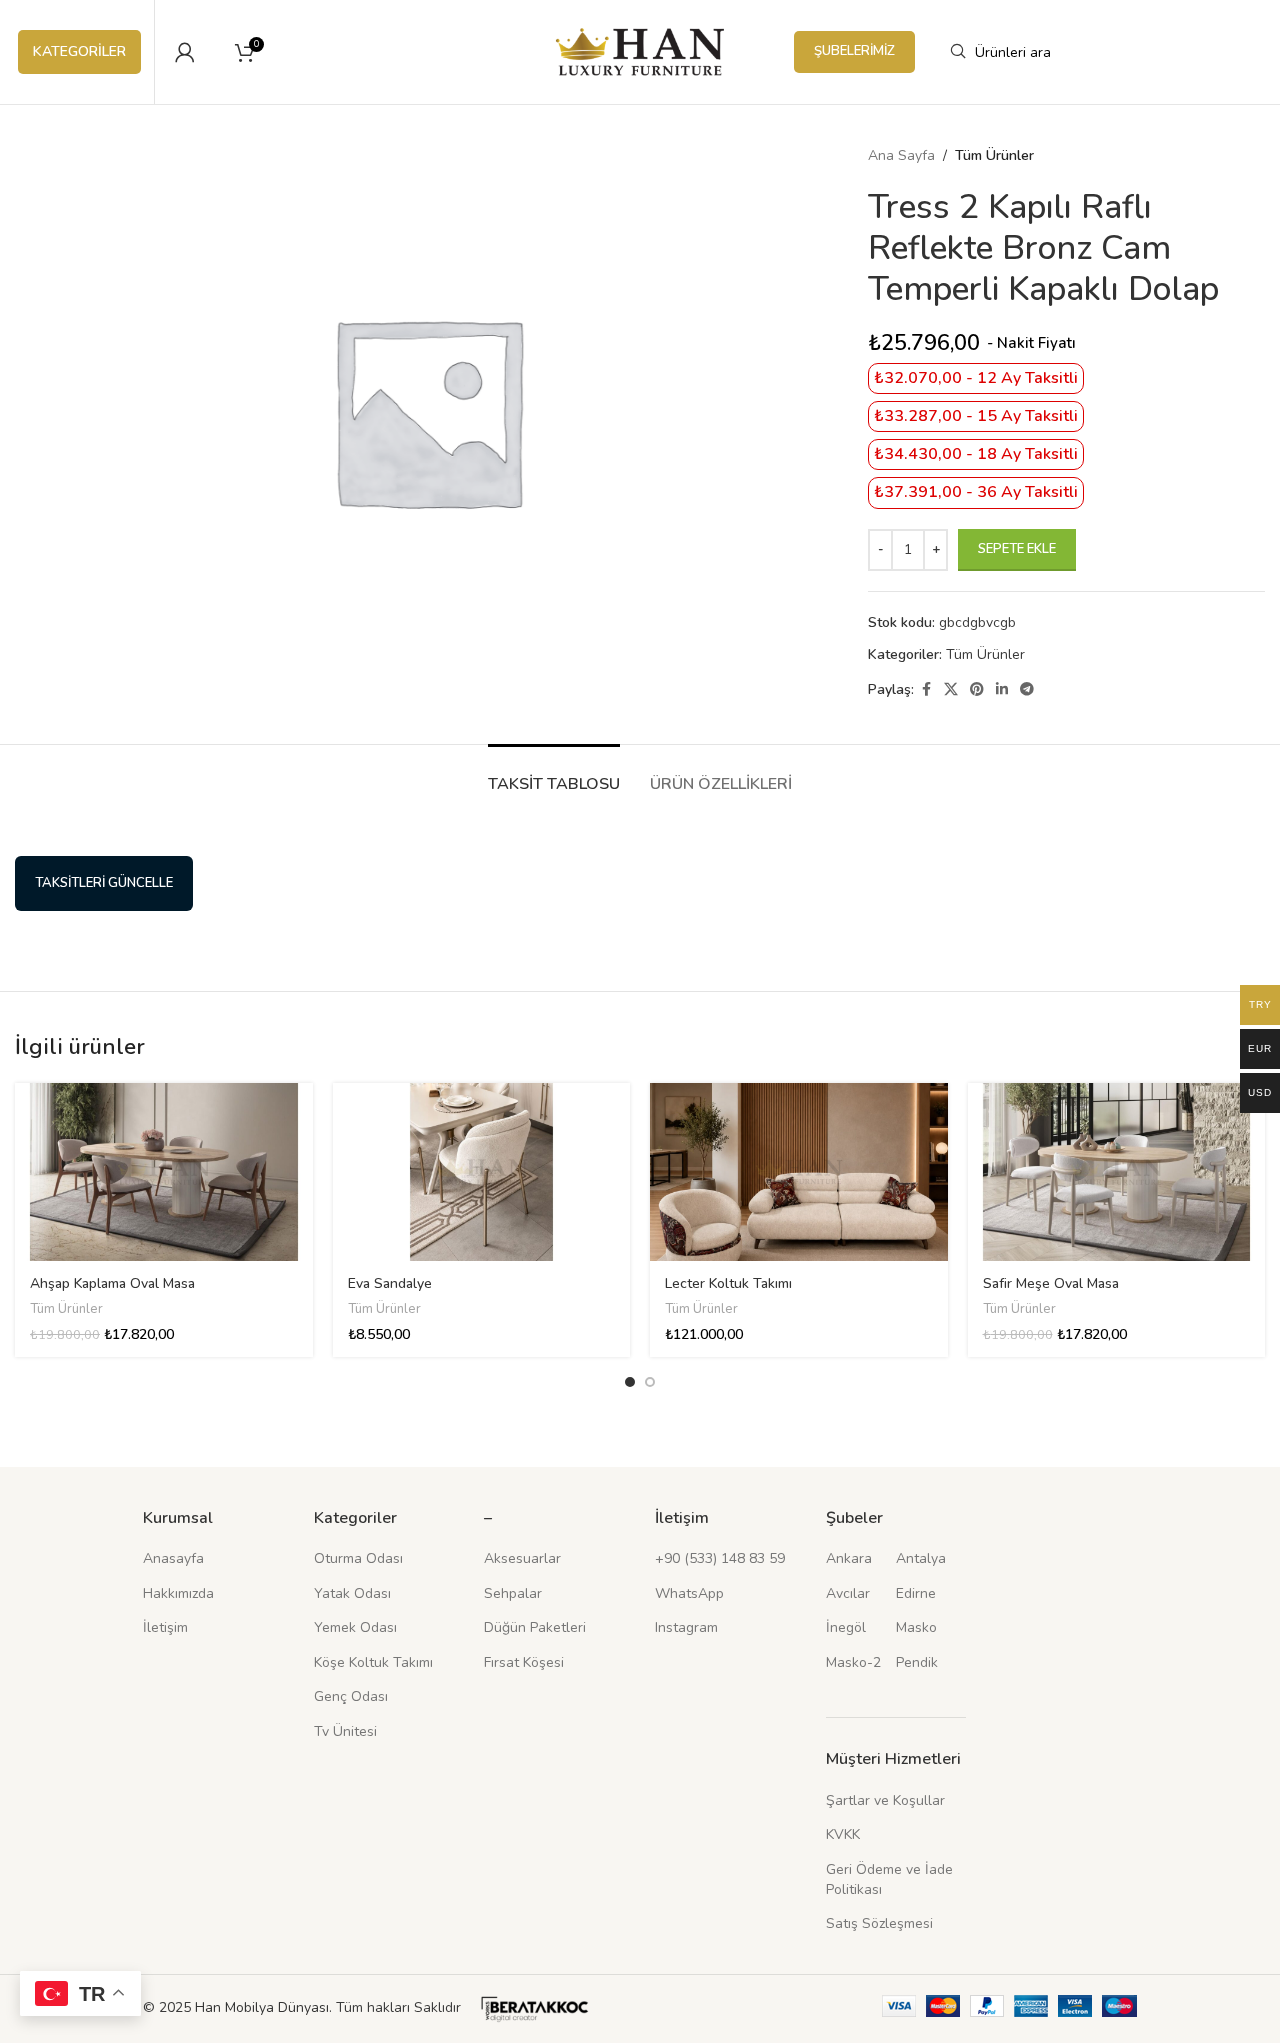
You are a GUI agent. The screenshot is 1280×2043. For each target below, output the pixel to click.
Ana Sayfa (901, 155)
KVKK (843, 1834)
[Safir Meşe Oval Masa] (1117, 1172)
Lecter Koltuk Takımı (728, 1283)
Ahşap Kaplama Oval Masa (112, 1283)
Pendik (917, 1662)
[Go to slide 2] (650, 1382)
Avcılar (848, 1593)
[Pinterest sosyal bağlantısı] (977, 690)
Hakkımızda (178, 1593)
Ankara (849, 1558)
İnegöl (846, 1627)
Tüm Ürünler (994, 155)
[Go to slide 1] (630, 1382)
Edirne (916, 1593)
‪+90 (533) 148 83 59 (720, 1558)
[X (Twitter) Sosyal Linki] (951, 690)
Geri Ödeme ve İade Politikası (889, 1879)
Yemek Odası (355, 1627)
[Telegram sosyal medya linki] (1027, 690)
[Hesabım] (185, 52)
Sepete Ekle (1017, 549)
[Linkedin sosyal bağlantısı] (1002, 690)
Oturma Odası (358, 1558)
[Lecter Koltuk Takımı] (799, 1172)
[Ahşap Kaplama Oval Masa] (164, 1172)
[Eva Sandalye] (482, 1172)
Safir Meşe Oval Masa (1051, 1283)
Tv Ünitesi (345, 1731)
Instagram (686, 1627)
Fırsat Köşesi (524, 1662)
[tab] (554, 774)
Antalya (921, 1558)
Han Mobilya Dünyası (262, 2007)
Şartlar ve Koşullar (885, 1800)
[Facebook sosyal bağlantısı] (926, 690)
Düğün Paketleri (535, 1627)
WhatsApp (689, 1593)
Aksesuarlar (522, 1558)
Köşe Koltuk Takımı (373, 1662)
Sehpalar (513, 1593)
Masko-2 (853, 1662)
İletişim (165, 1627)
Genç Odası (351, 1696)
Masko (916, 1627)
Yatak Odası (352, 1593)
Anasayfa (173, 1558)
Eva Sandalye (390, 1283)
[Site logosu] (640, 50)
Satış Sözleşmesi (879, 1923)
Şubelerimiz (854, 51)
